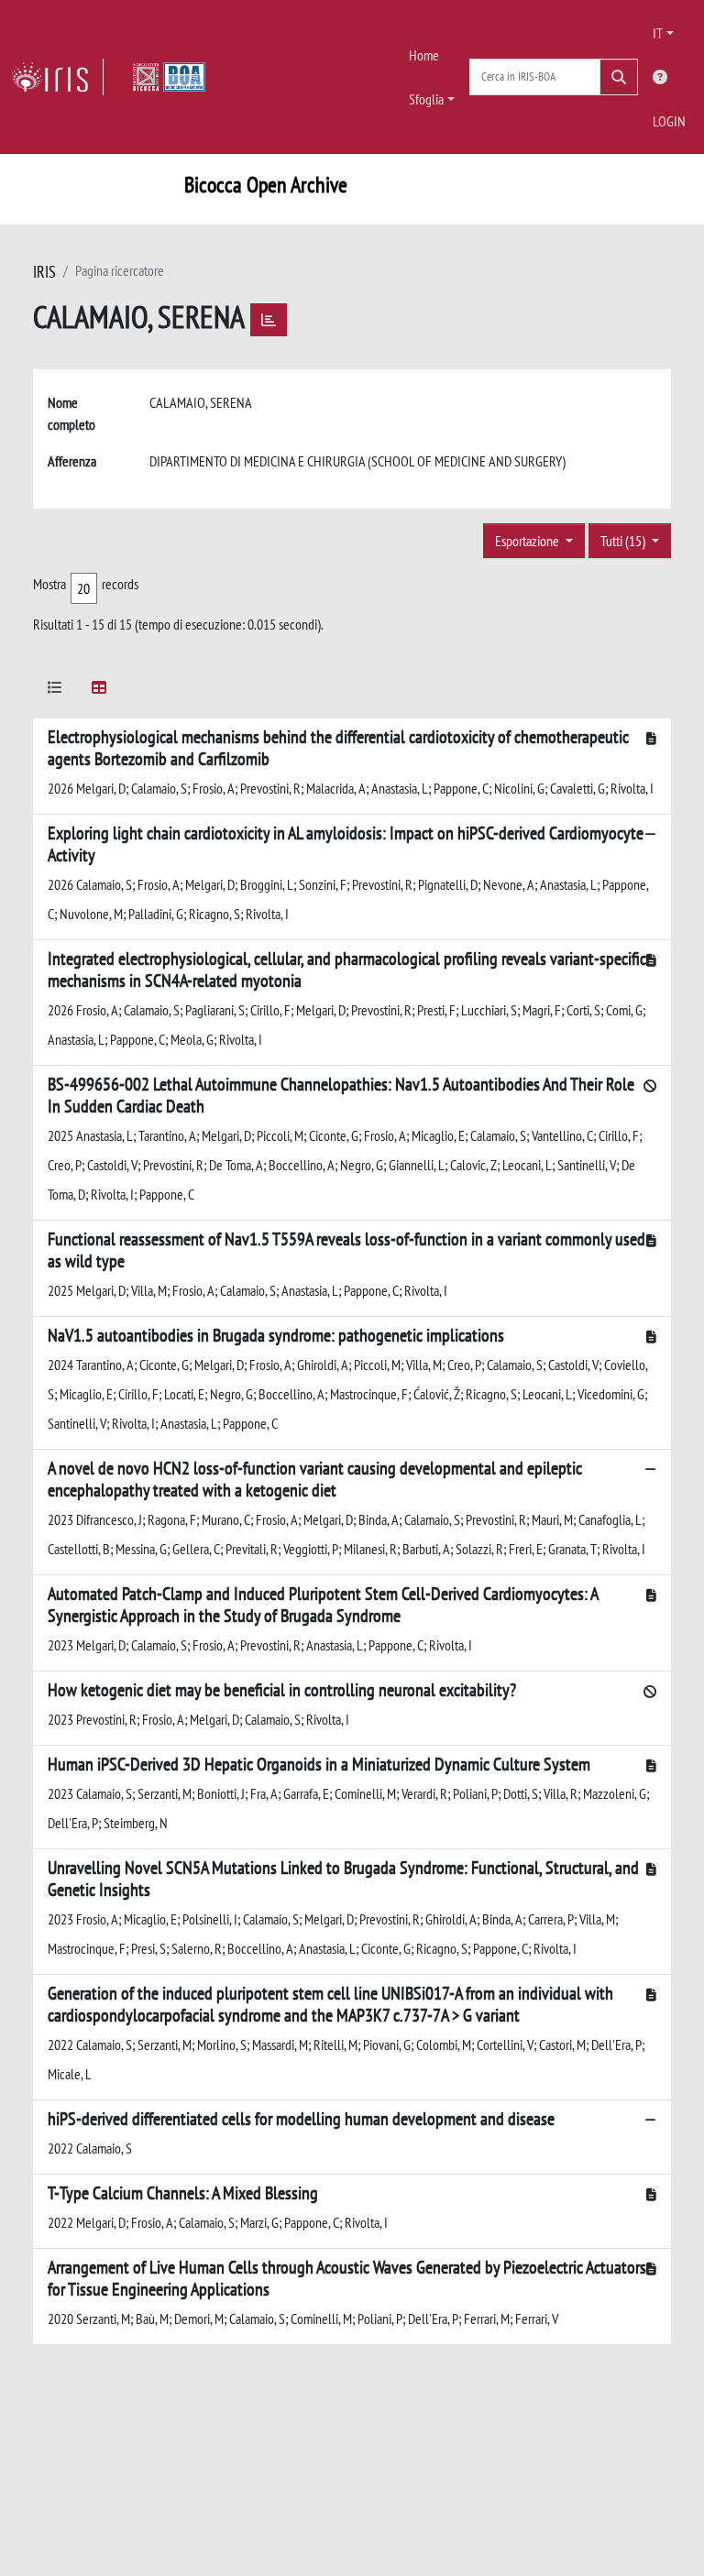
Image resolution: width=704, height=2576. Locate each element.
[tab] (55, 691)
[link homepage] (57, 77)
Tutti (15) (624, 541)
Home (424, 55)
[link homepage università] (169, 77)
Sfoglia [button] (426, 99)
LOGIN (669, 121)
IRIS (44, 272)
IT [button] (658, 33)
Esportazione (528, 541)
